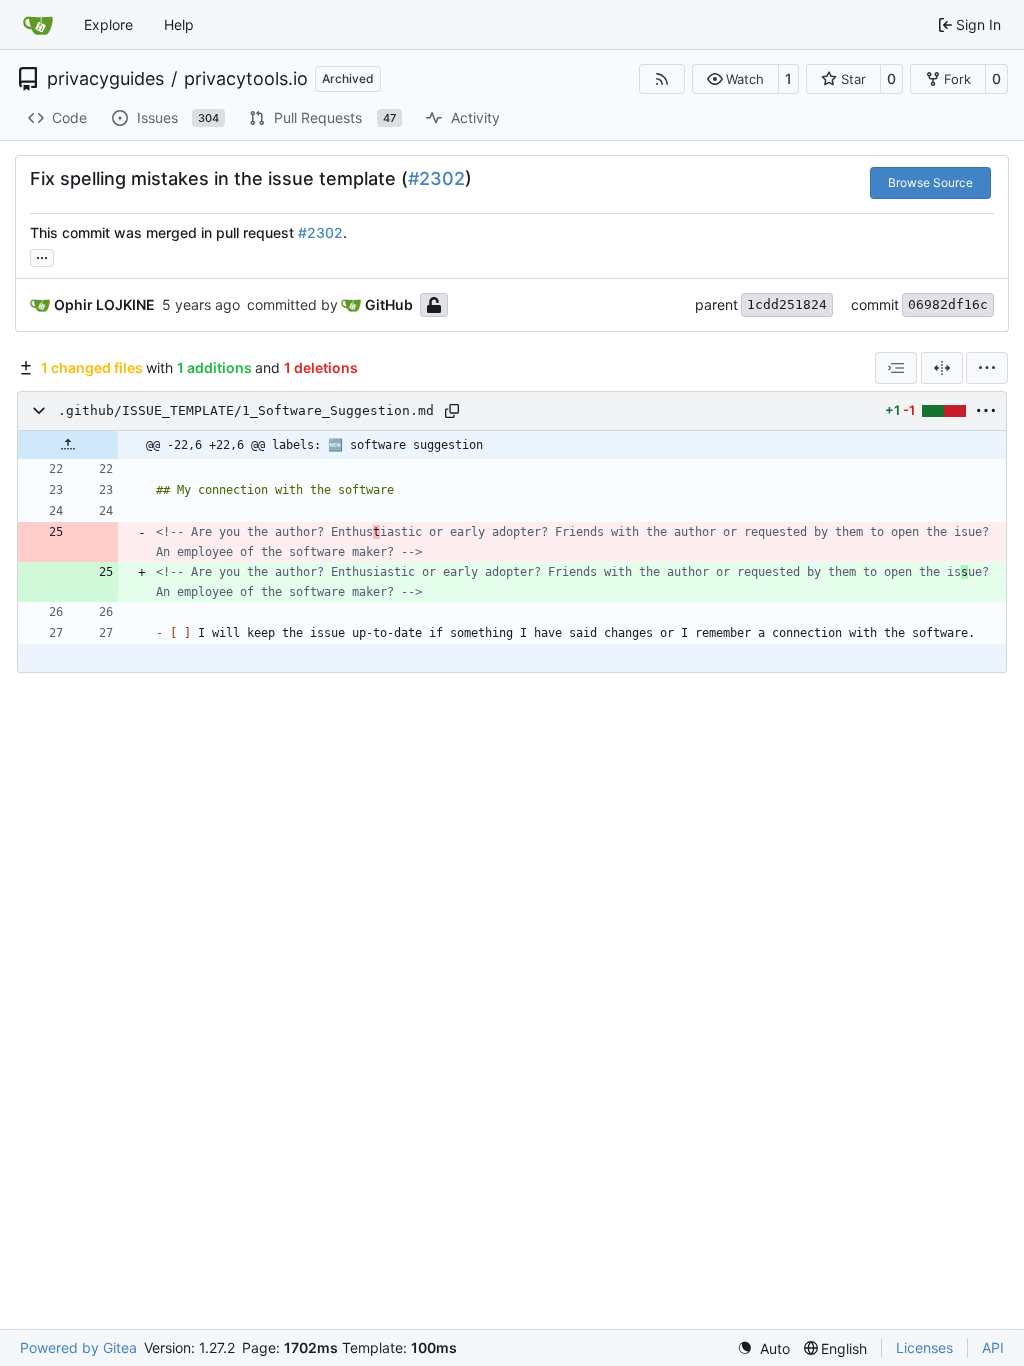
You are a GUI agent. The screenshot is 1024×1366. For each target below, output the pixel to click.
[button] (735, 79)
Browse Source (930, 182)
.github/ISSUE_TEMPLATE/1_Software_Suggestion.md (246, 410)
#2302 (436, 178)
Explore (108, 24)
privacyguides (105, 79)
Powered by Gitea (78, 1347)
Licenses (924, 1347)
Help (179, 24)
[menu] (987, 368)
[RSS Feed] (662, 79)
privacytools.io (246, 79)
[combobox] (896, 368)
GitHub (389, 304)
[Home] (38, 25)
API (993, 1347)
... (42, 255)
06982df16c (948, 304)
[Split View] (942, 368)
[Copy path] (452, 411)
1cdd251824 (787, 304)
